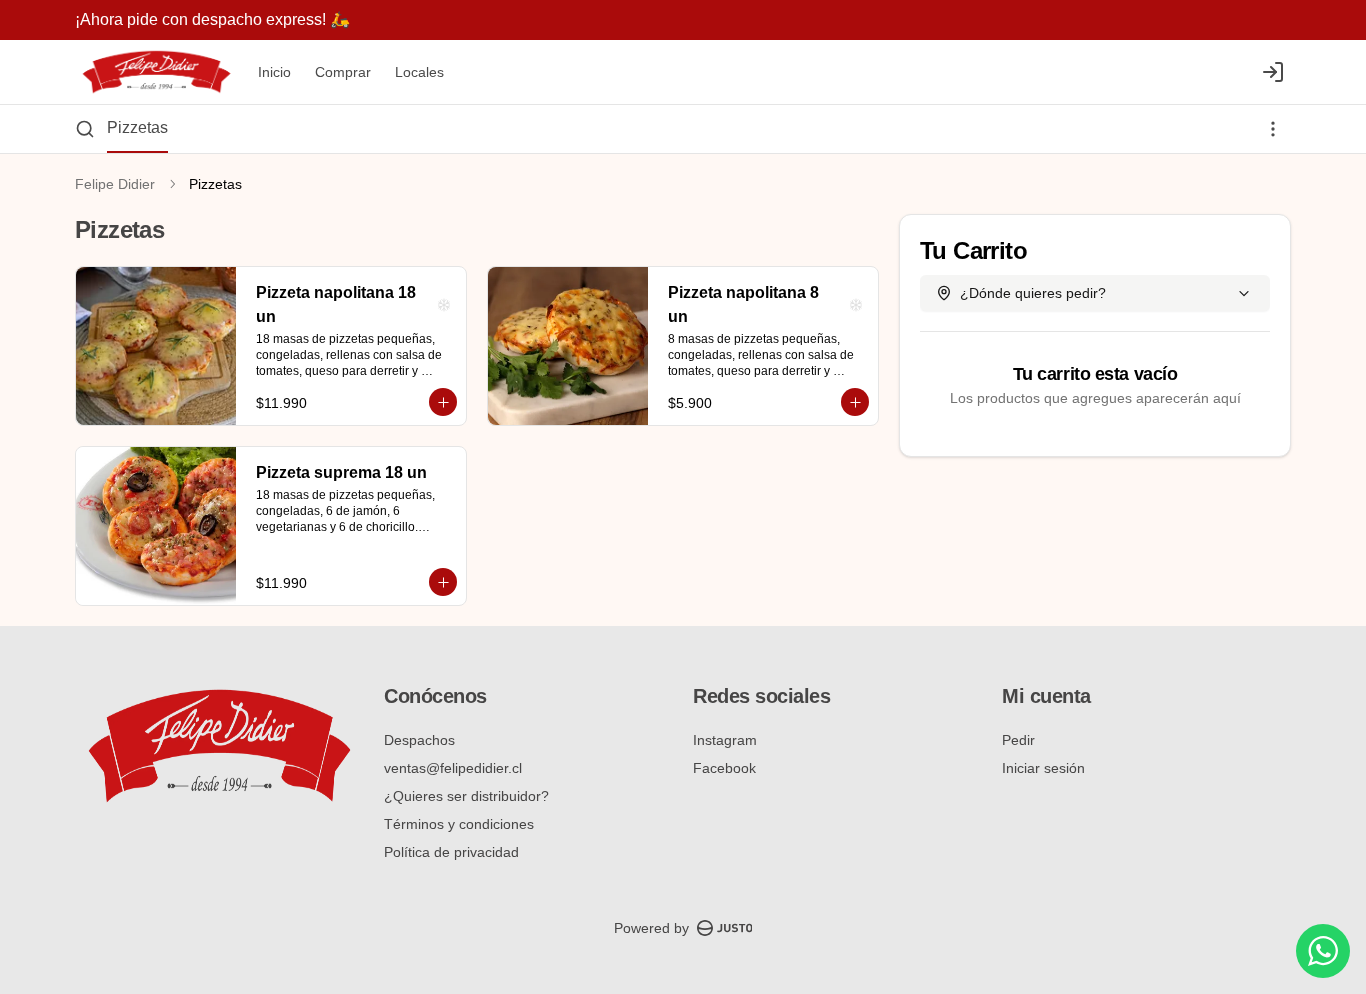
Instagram (725, 740)
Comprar (343, 72)
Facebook (724, 768)
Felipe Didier (115, 184)
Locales (419, 72)
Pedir (1018, 740)
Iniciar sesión (1043, 768)
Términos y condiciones (459, 824)
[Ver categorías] (1273, 129)
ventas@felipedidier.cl (453, 768)
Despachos (419, 740)
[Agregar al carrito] (443, 402)
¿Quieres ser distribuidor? (466, 796)
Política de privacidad (451, 852)
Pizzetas (137, 127)
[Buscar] (85, 129)
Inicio (274, 72)
